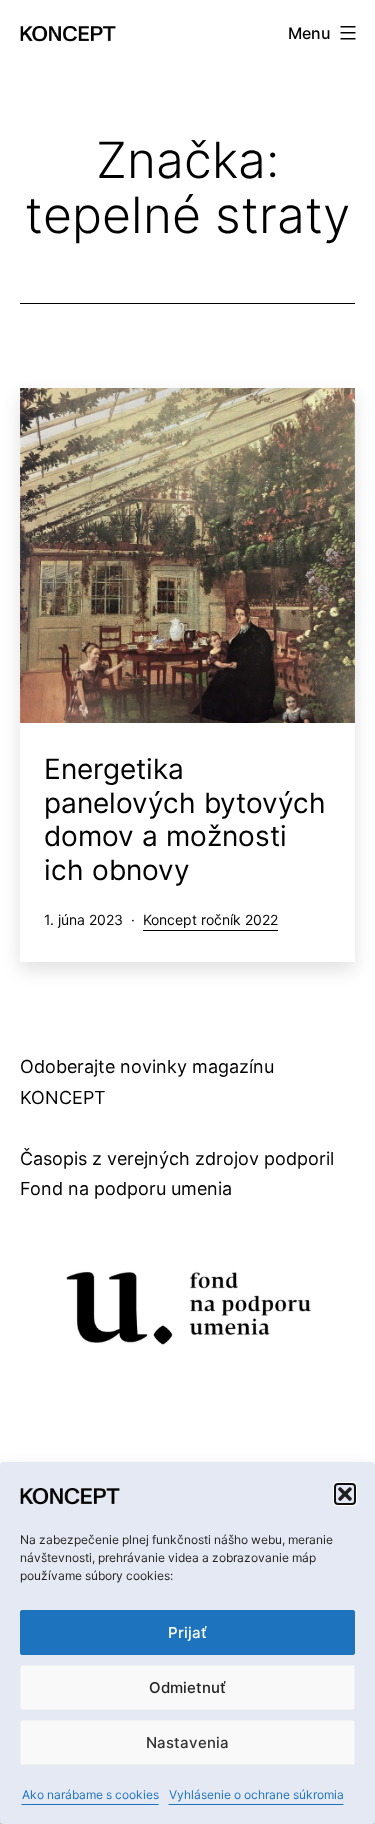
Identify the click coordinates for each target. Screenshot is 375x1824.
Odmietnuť (187, 1687)
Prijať (187, 1632)
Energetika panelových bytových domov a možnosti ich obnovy (185, 819)
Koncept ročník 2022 (210, 919)
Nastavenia (187, 1742)
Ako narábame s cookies (90, 1794)
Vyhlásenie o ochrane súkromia (256, 1794)
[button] (345, 1494)
